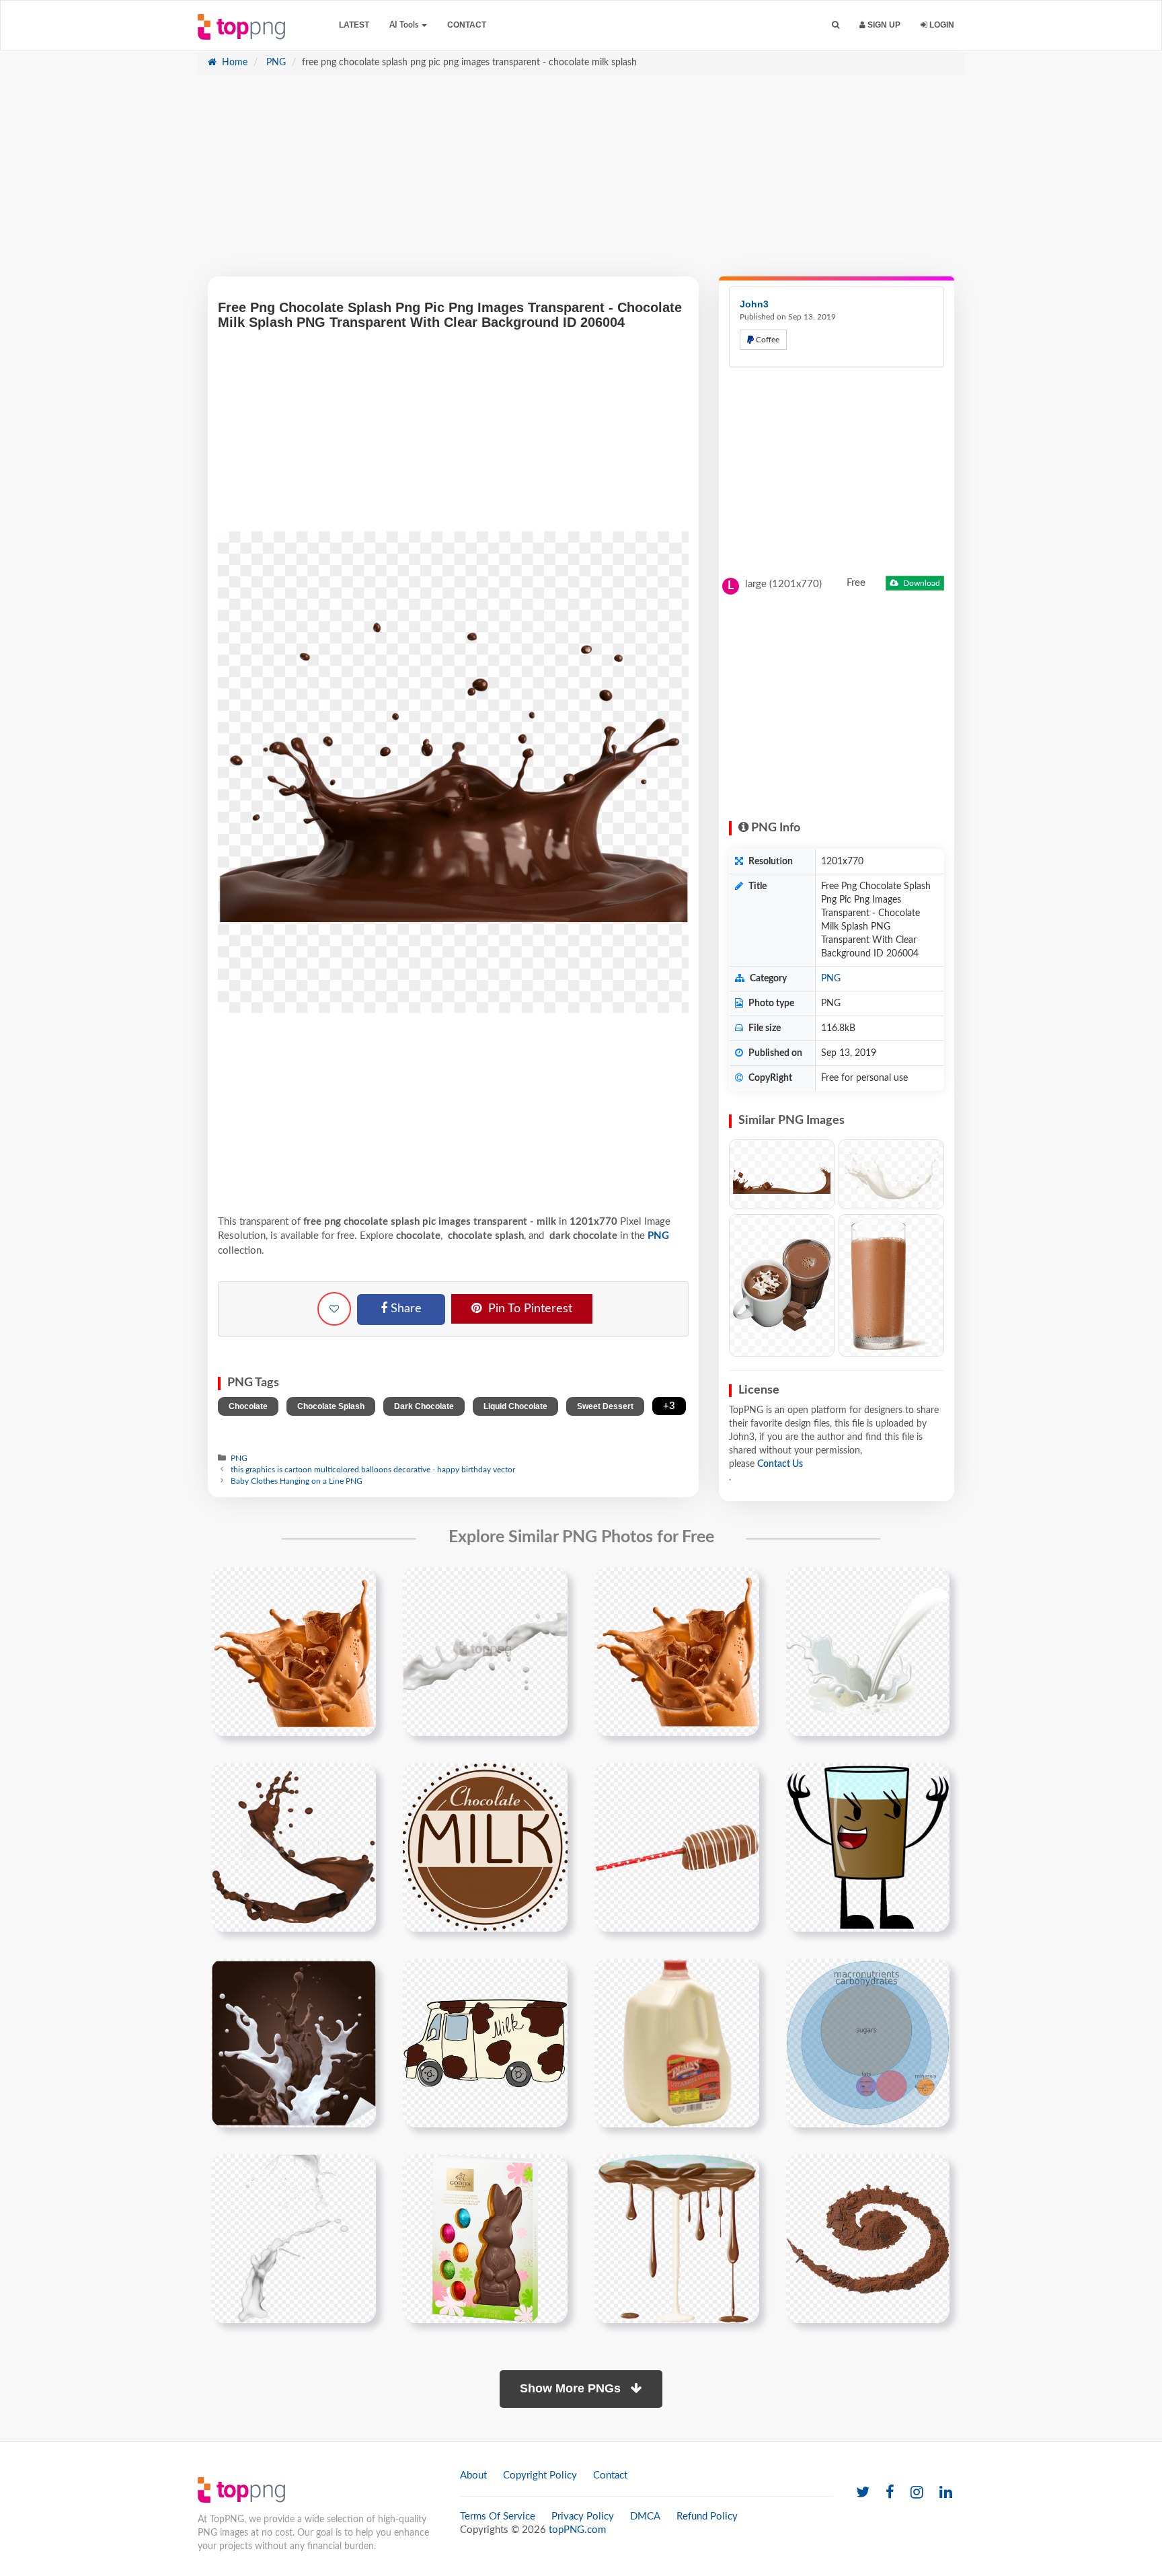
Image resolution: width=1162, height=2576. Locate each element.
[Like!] (334, 1309)
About (473, 2475)
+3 (669, 1406)
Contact (467, 25)
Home (233, 63)
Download (921, 583)
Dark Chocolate (424, 1406)
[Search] (836, 25)
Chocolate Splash (331, 1406)
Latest (354, 25)
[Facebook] (890, 2493)
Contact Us (780, 1464)
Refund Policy (707, 2516)
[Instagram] (917, 2493)
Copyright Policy (540, 2475)
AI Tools (405, 25)
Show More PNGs (572, 2388)
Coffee (767, 340)
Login (941, 25)
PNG (275, 63)
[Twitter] (863, 2493)
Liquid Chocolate (515, 1406)
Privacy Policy (583, 2516)
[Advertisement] (581, 182)
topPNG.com (577, 2530)
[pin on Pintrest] (358, 1585)
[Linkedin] (946, 2493)
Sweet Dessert (605, 1406)
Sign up (883, 25)
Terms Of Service (498, 2516)
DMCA (645, 2516)
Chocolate (248, 1406)
